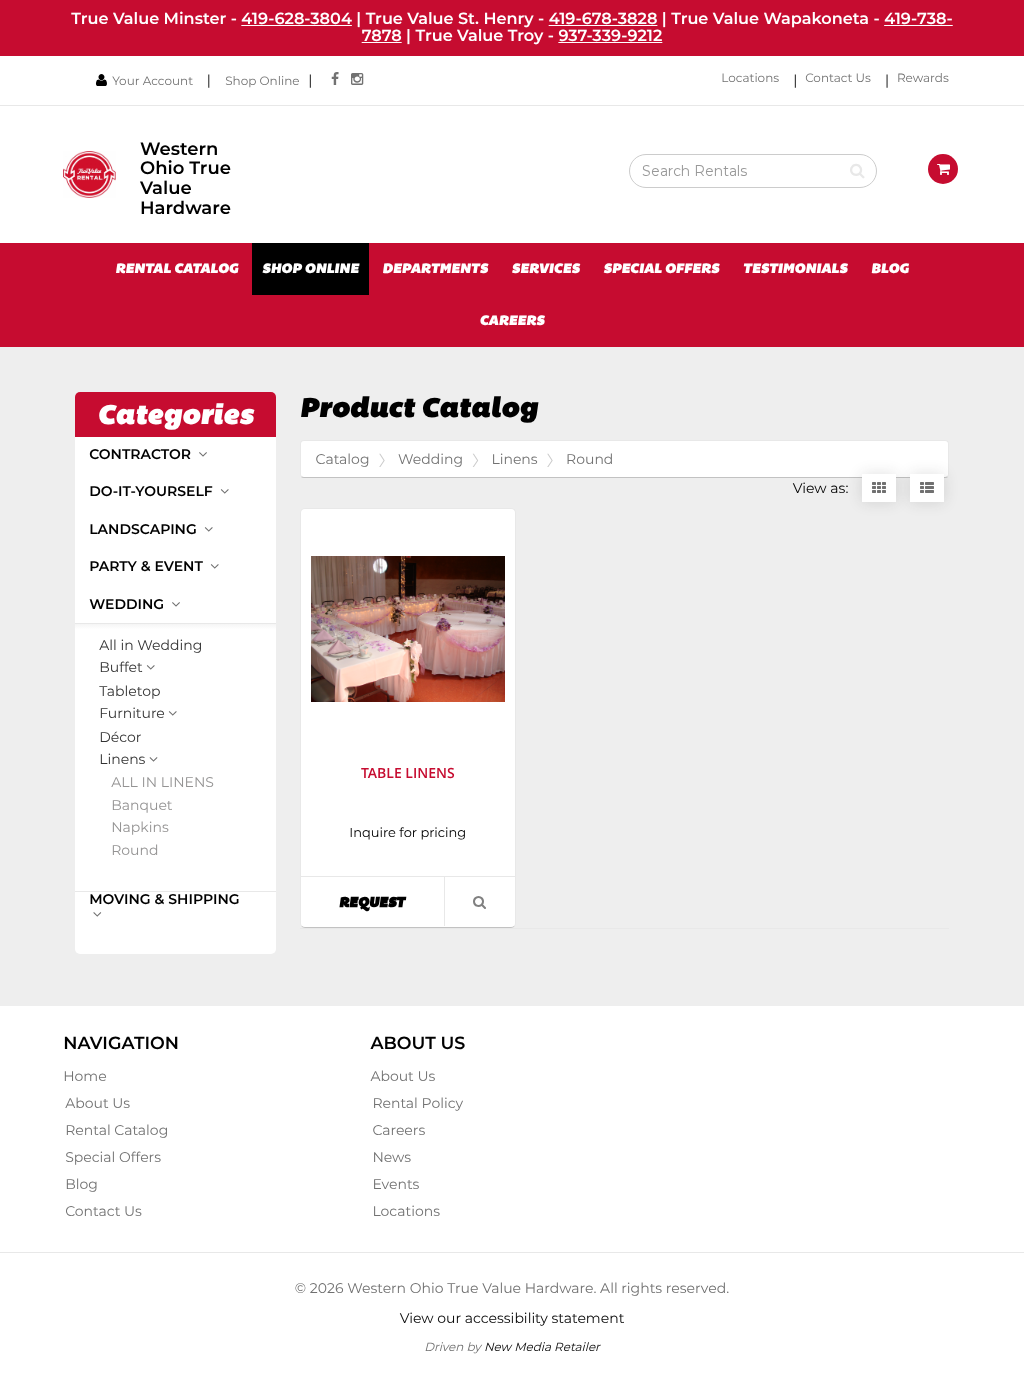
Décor (120, 737)
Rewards (923, 78)
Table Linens (408, 773)
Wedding (128, 604)
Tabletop (129, 691)
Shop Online (262, 81)
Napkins (140, 827)
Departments (435, 269)
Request (391, 901)
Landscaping (144, 529)
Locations (750, 78)
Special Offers (661, 269)
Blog (890, 269)
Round (134, 850)
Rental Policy (417, 1103)
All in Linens (162, 782)
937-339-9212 (610, 36)
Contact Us (838, 78)
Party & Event (148, 566)
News (391, 1157)
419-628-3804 (296, 19)
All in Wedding (150, 645)
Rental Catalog (176, 269)
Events (395, 1184)
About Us (97, 1103)
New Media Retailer (542, 1346)
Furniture (132, 714)
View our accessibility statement (512, 1318)
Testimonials (795, 269)
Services (546, 269)
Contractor (142, 454)
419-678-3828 (603, 19)
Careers (511, 321)
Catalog (343, 459)
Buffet (121, 668)
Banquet (141, 805)
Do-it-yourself (152, 491)
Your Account (152, 81)
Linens (122, 760)
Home (84, 1076)
